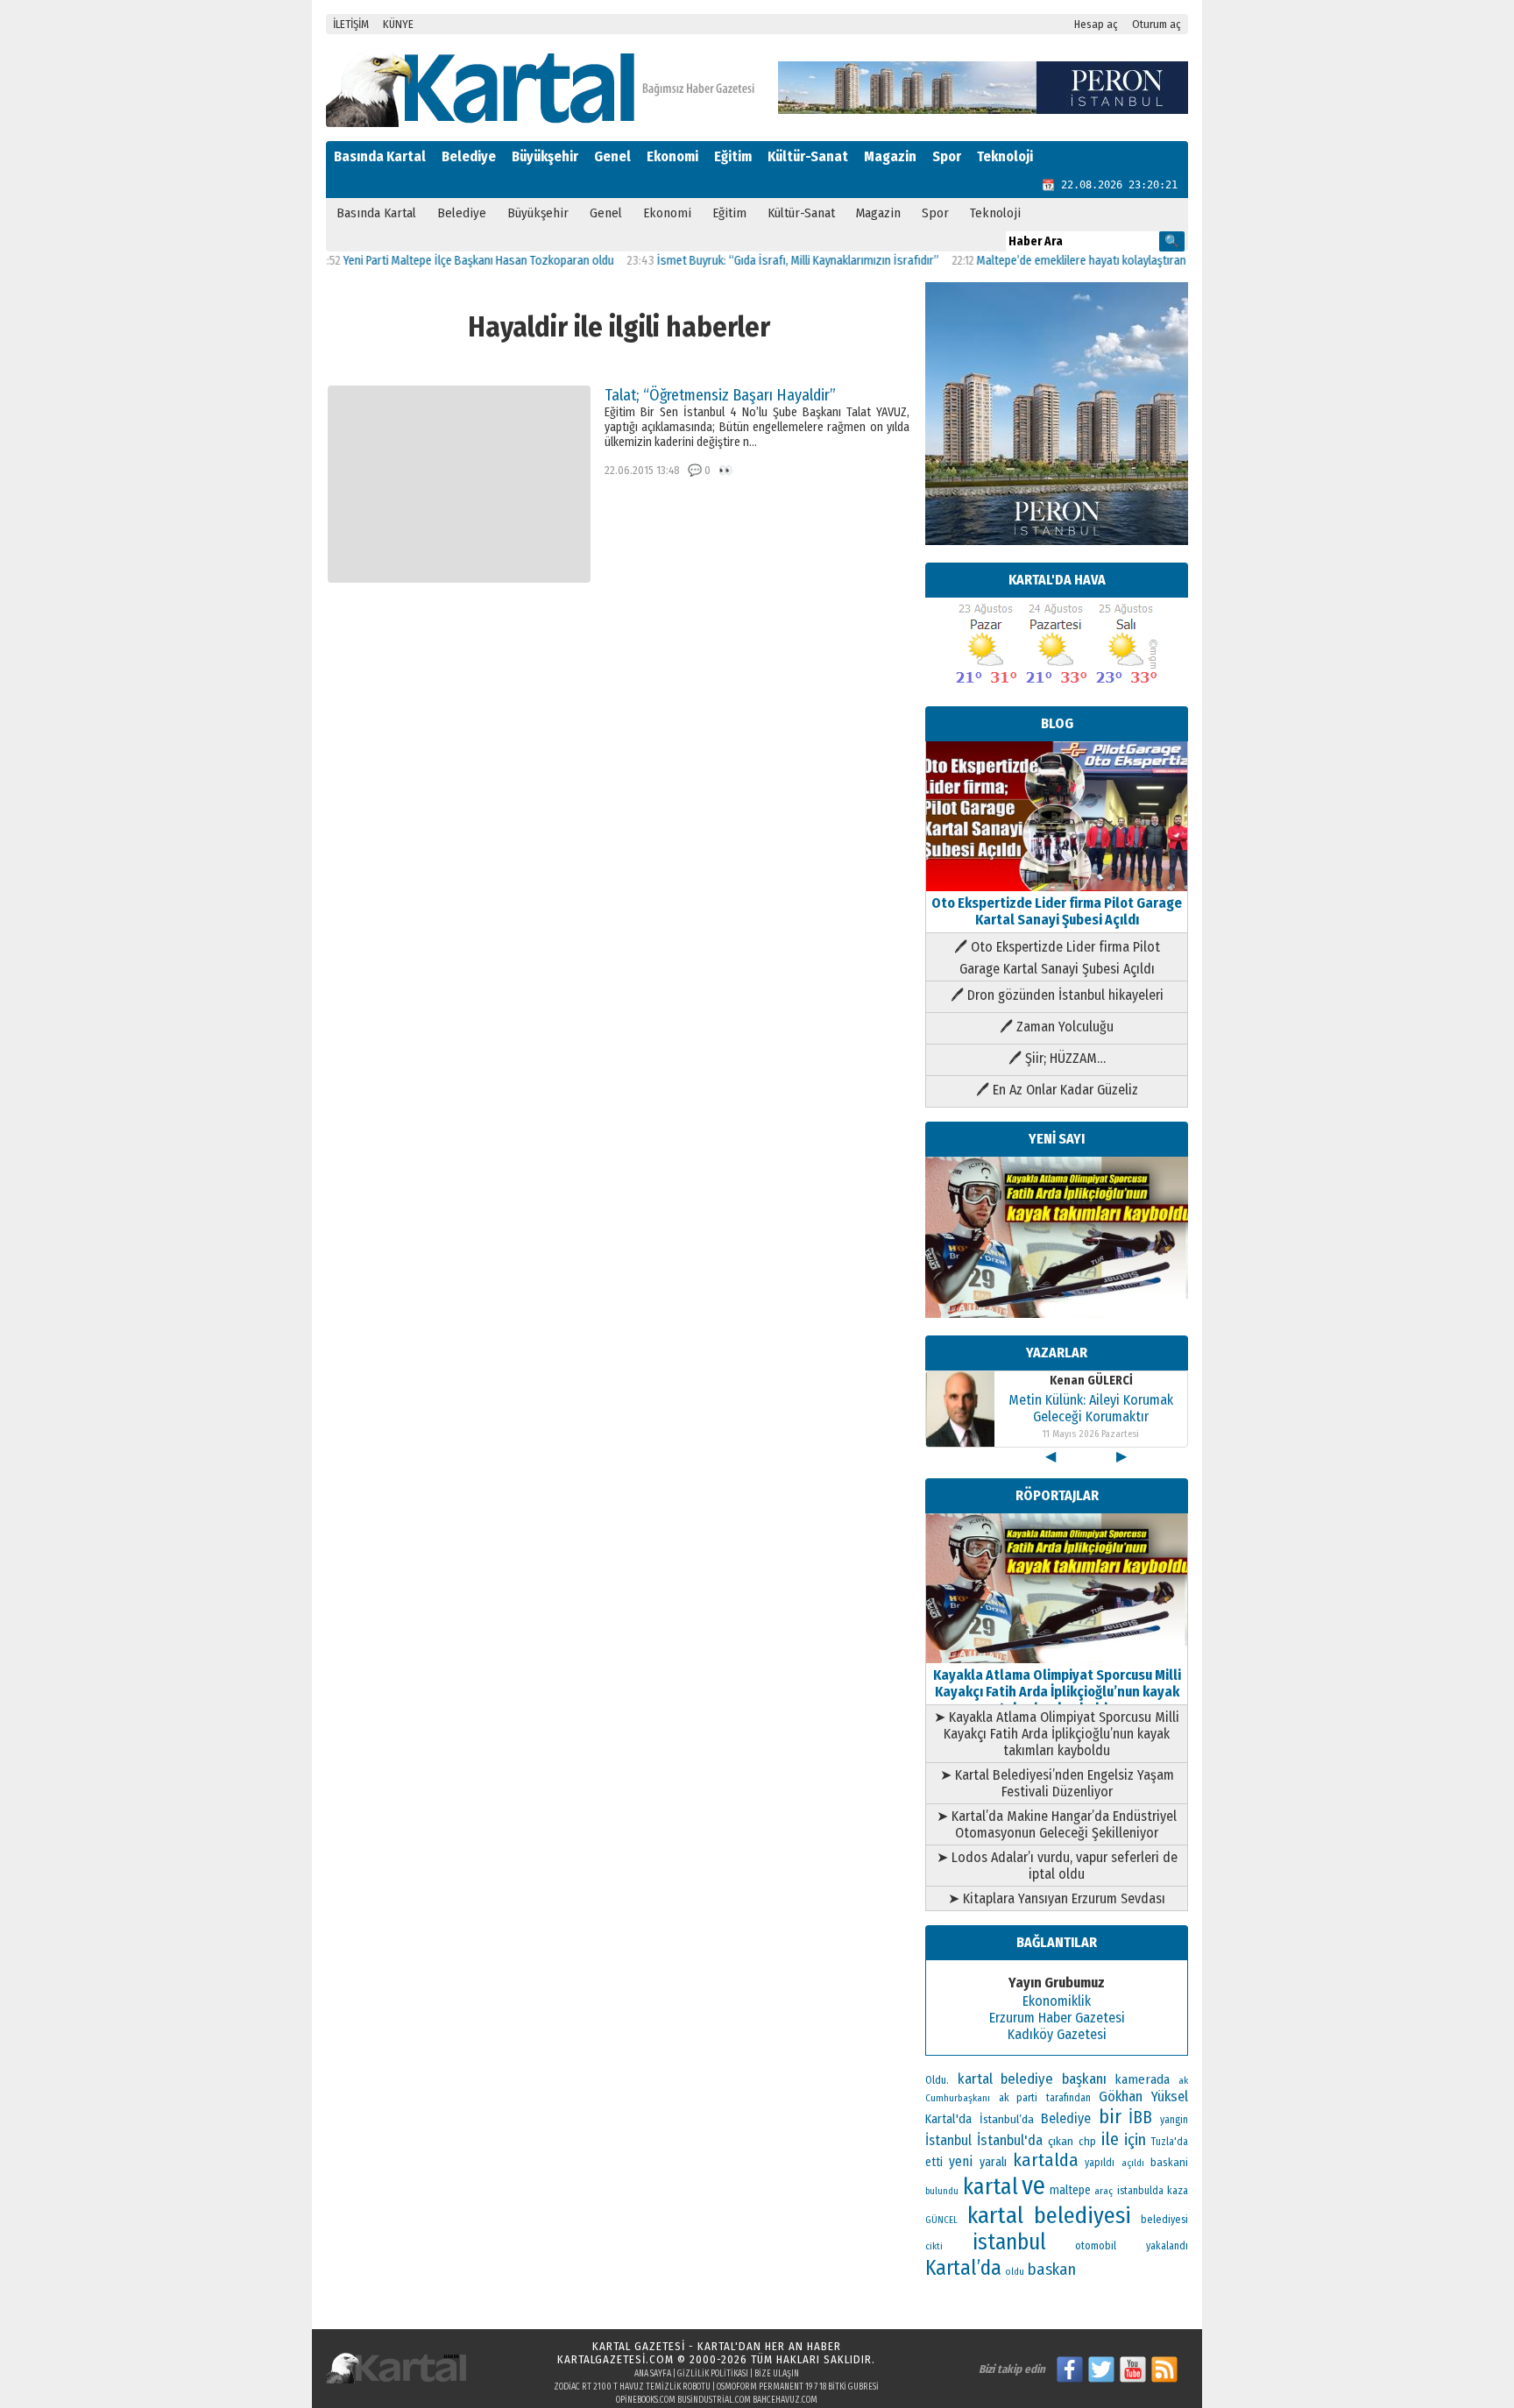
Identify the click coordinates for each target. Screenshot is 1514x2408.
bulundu (942, 2191)
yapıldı (1100, 2163)
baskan (1052, 2270)
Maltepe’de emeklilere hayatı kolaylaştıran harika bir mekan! (1080, 261)
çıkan (1061, 2141)
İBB (1140, 2118)
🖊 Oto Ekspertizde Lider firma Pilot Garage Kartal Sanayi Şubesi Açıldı (1057, 958)
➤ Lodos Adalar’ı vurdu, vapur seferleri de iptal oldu (1057, 1866)
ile (1110, 2139)
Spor (947, 156)
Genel (612, 156)
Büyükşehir (545, 156)
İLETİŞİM (351, 24)
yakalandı (1167, 2246)
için (1135, 2140)
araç (1104, 2191)
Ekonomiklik (1057, 2001)
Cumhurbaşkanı (958, 2098)
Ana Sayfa (653, 2374)
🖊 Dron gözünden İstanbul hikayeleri (1057, 995)
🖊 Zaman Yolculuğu (1057, 1027)
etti (934, 2162)
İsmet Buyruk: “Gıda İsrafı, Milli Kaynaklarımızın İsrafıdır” (753, 261)
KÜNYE (398, 24)
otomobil (1096, 2245)
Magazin (890, 156)
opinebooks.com (646, 2400)
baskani (1169, 2162)
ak (1183, 2080)
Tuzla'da (1170, 2142)
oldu (1015, 2272)
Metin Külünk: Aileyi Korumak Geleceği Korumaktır (1091, 1408)
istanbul (1009, 2242)
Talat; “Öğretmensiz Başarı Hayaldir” (720, 395)
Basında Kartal (380, 156)
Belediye (469, 156)
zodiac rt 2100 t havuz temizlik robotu (632, 2387)
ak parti (1019, 2097)
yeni (961, 2161)
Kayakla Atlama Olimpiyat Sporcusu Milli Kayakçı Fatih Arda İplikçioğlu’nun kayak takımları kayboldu (1057, 1692)
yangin (1174, 2120)
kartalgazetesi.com (616, 2359)
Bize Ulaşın (777, 2374)
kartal (990, 2187)
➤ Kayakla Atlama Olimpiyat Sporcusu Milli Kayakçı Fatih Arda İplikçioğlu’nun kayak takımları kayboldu (1057, 1734)
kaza (1178, 2191)
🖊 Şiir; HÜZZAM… (1057, 1058)
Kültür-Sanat (808, 156)
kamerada (1142, 2079)
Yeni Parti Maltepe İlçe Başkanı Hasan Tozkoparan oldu (433, 261)
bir (1110, 2117)
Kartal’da (963, 2268)
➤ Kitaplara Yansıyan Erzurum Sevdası (1057, 1898)
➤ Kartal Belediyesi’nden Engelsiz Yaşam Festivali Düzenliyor (1057, 1783)
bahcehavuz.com (785, 2400)
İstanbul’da (1007, 2119)
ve (1033, 2186)
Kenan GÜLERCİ (1091, 1381)
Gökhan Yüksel (1143, 2096)
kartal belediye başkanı (1032, 2079)
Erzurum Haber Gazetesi (1057, 2018)
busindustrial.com (714, 2400)
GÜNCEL (941, 2220)
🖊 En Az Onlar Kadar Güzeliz (1057, 1090)
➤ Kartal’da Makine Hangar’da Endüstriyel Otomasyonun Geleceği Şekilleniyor (1057, 1824)
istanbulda (1140, 2191)
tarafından (1068, 2098)
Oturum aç (1157, 24)
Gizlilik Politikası (713, 2374)
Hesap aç (1096, 24)
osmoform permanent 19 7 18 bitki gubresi (798, 2387)
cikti (934, 2246)
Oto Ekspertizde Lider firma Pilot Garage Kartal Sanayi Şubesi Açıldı (1057, 911)
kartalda (1046, 2160)
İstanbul (948, 2140)
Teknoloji (1005, 156)
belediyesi (1164, 2220)
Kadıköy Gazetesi (1057, 2034)
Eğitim (733, 156)
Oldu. (937, 2080)
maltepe (1070, 2190)
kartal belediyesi (1050, 2215)
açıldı (1133, 2163)
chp (1087, 2141)
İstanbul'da (1010, 2140)
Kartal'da (948, 2119)
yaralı (993, 2162)
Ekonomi (672, 156)
